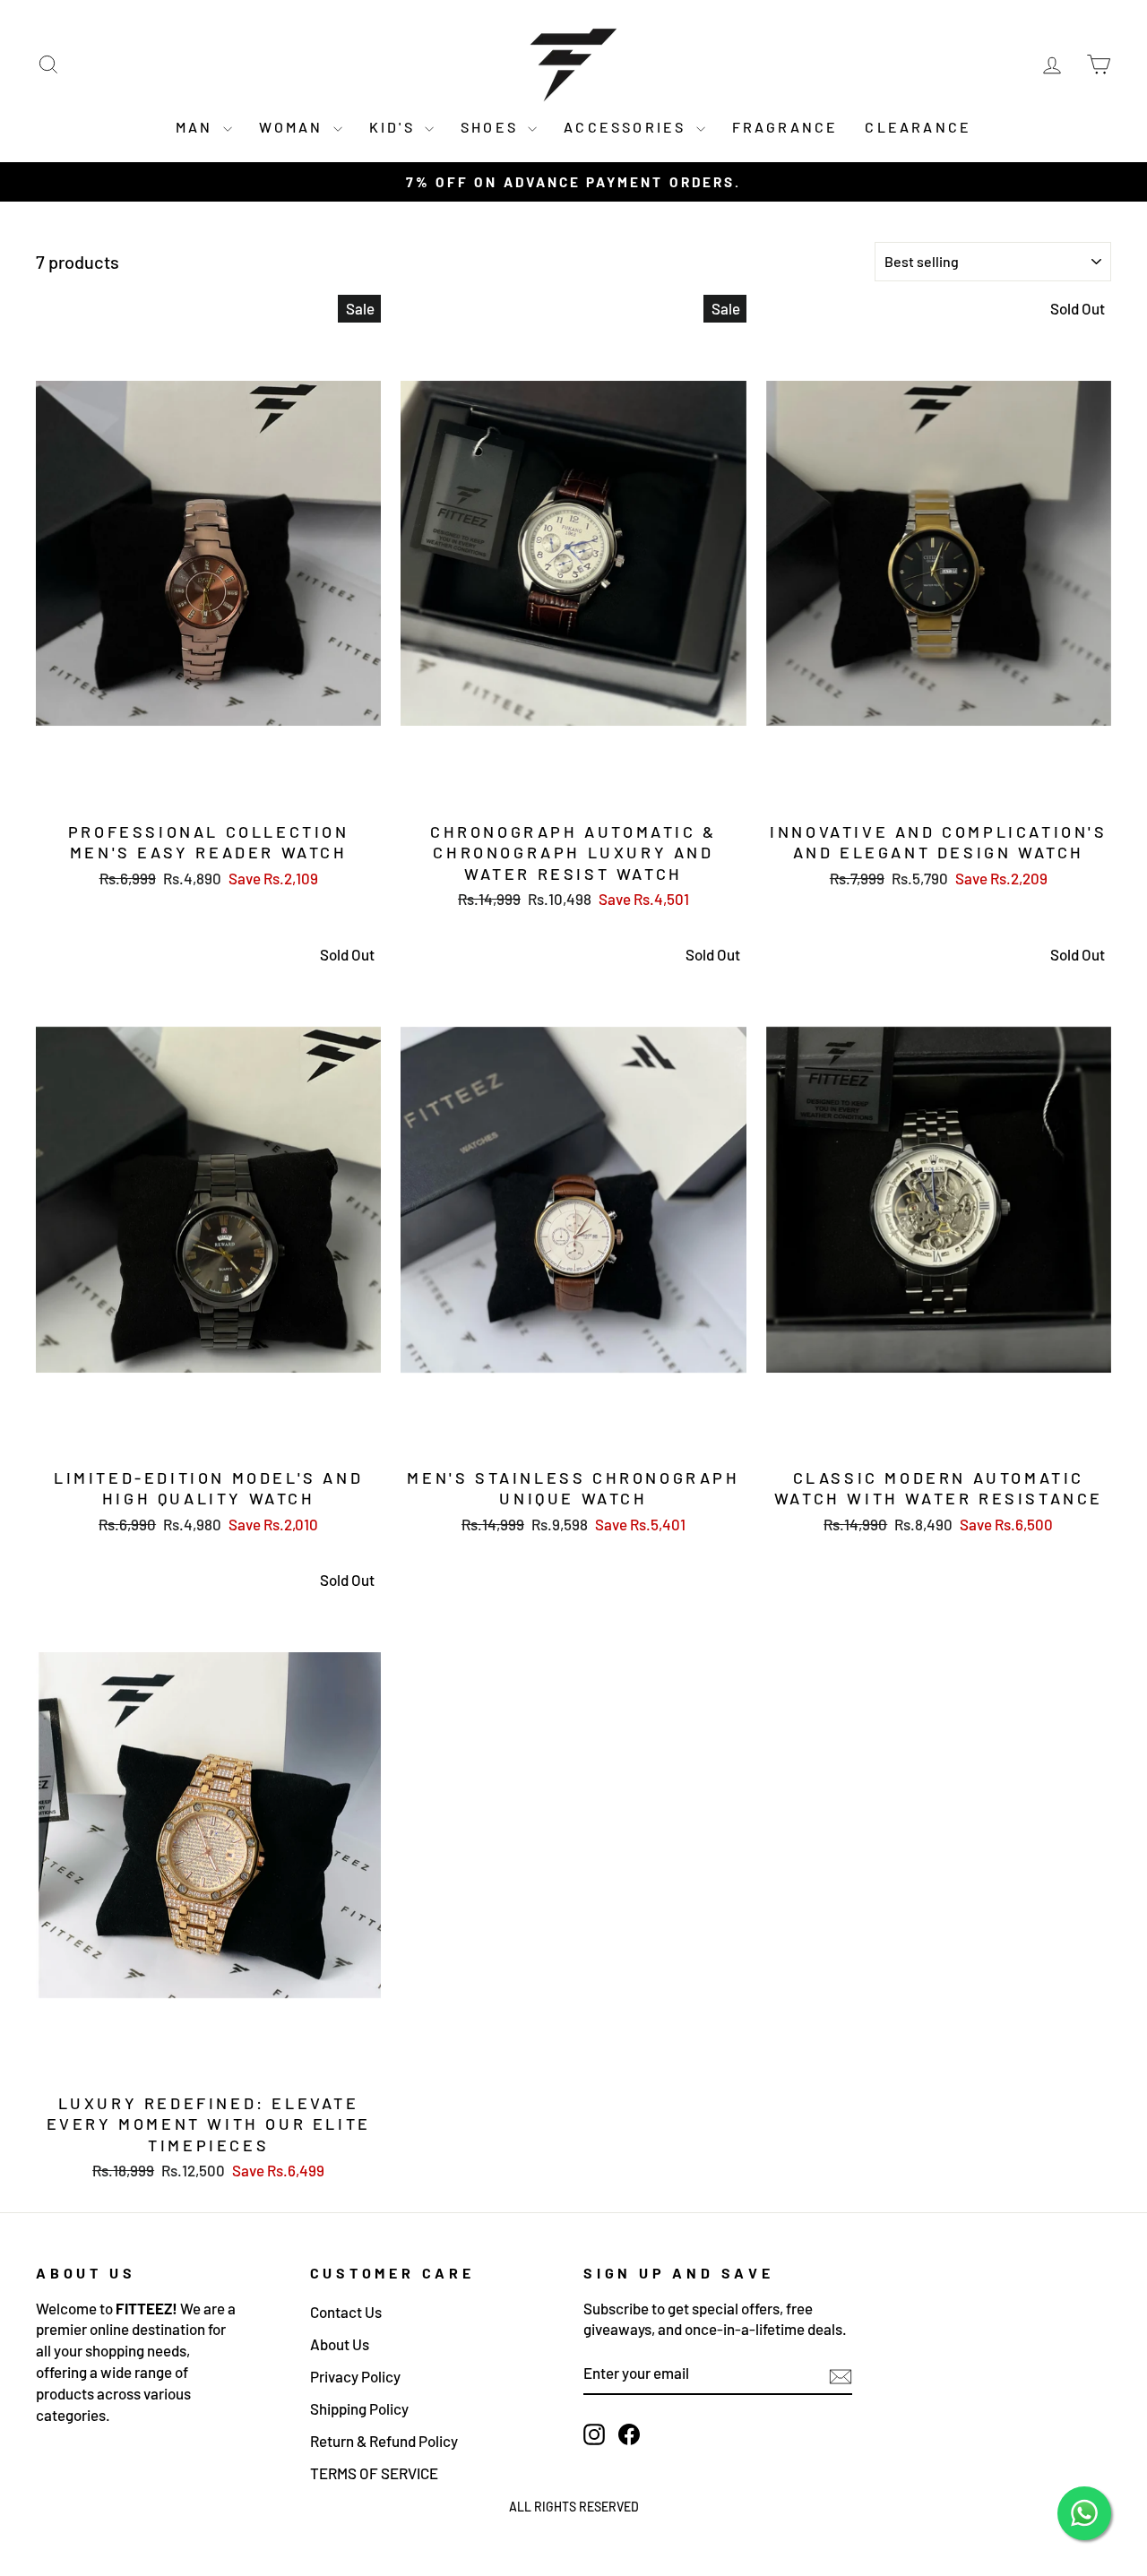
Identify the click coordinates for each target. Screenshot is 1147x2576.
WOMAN (294, 127)
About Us (340, 2344)
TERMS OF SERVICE (374, 2473)
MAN (197, 127)
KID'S (395, 127)
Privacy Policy (355, 2376)
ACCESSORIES (627, 127)
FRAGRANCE (785, 127)
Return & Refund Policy (384, 2441)
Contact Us (346, 2312)
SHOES (492, 127)
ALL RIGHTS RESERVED (574, 2507)
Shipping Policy (359, 2408)
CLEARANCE (918, 127)
